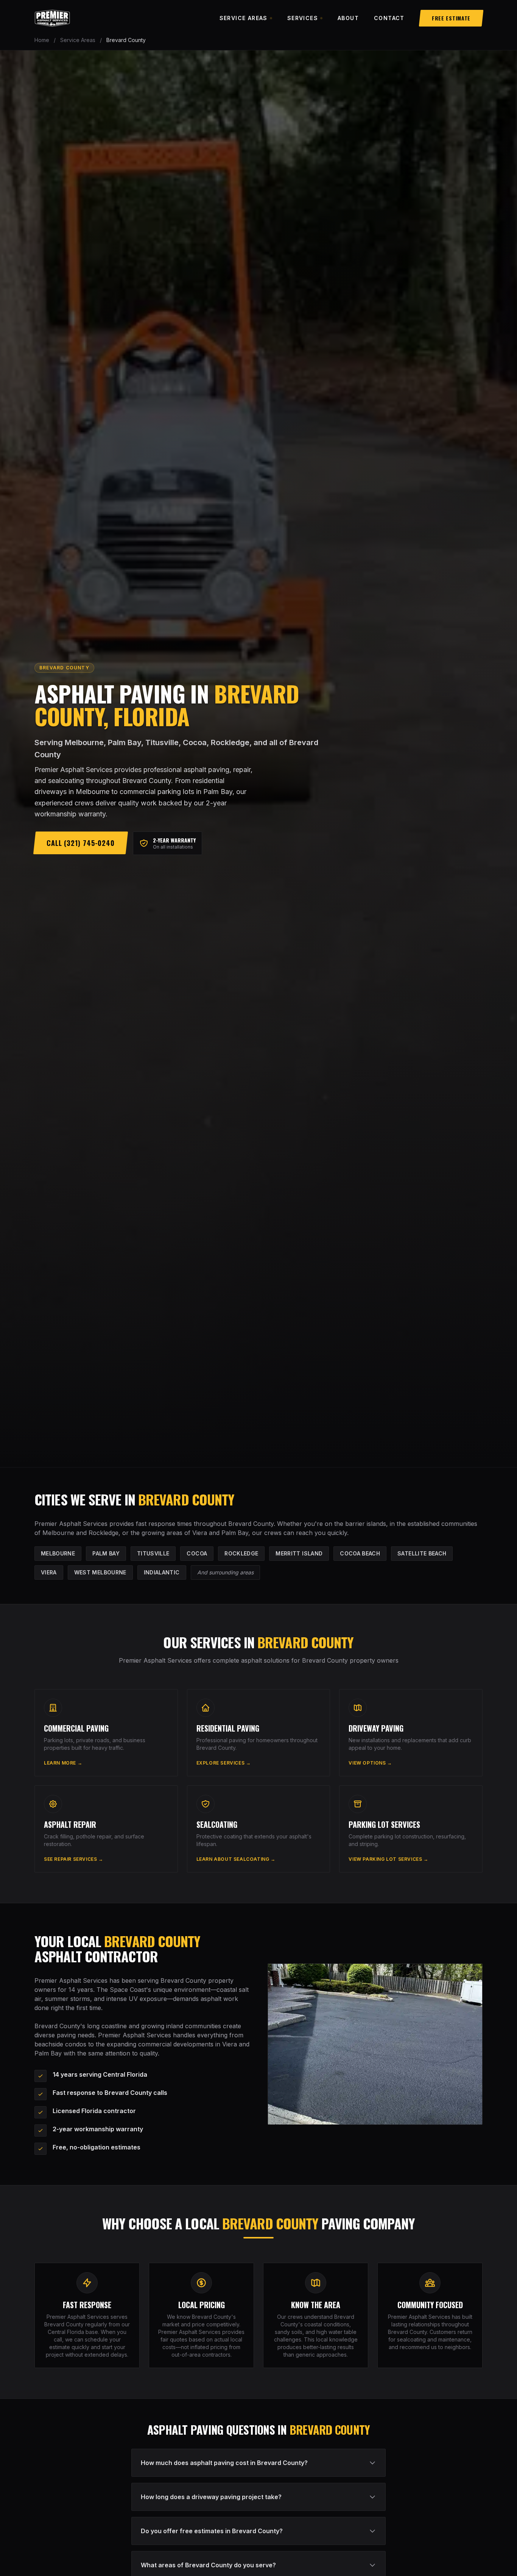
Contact (389, 18)
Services (303, 18)
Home (42, 40)
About (348, 18)
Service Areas (244, 18)
